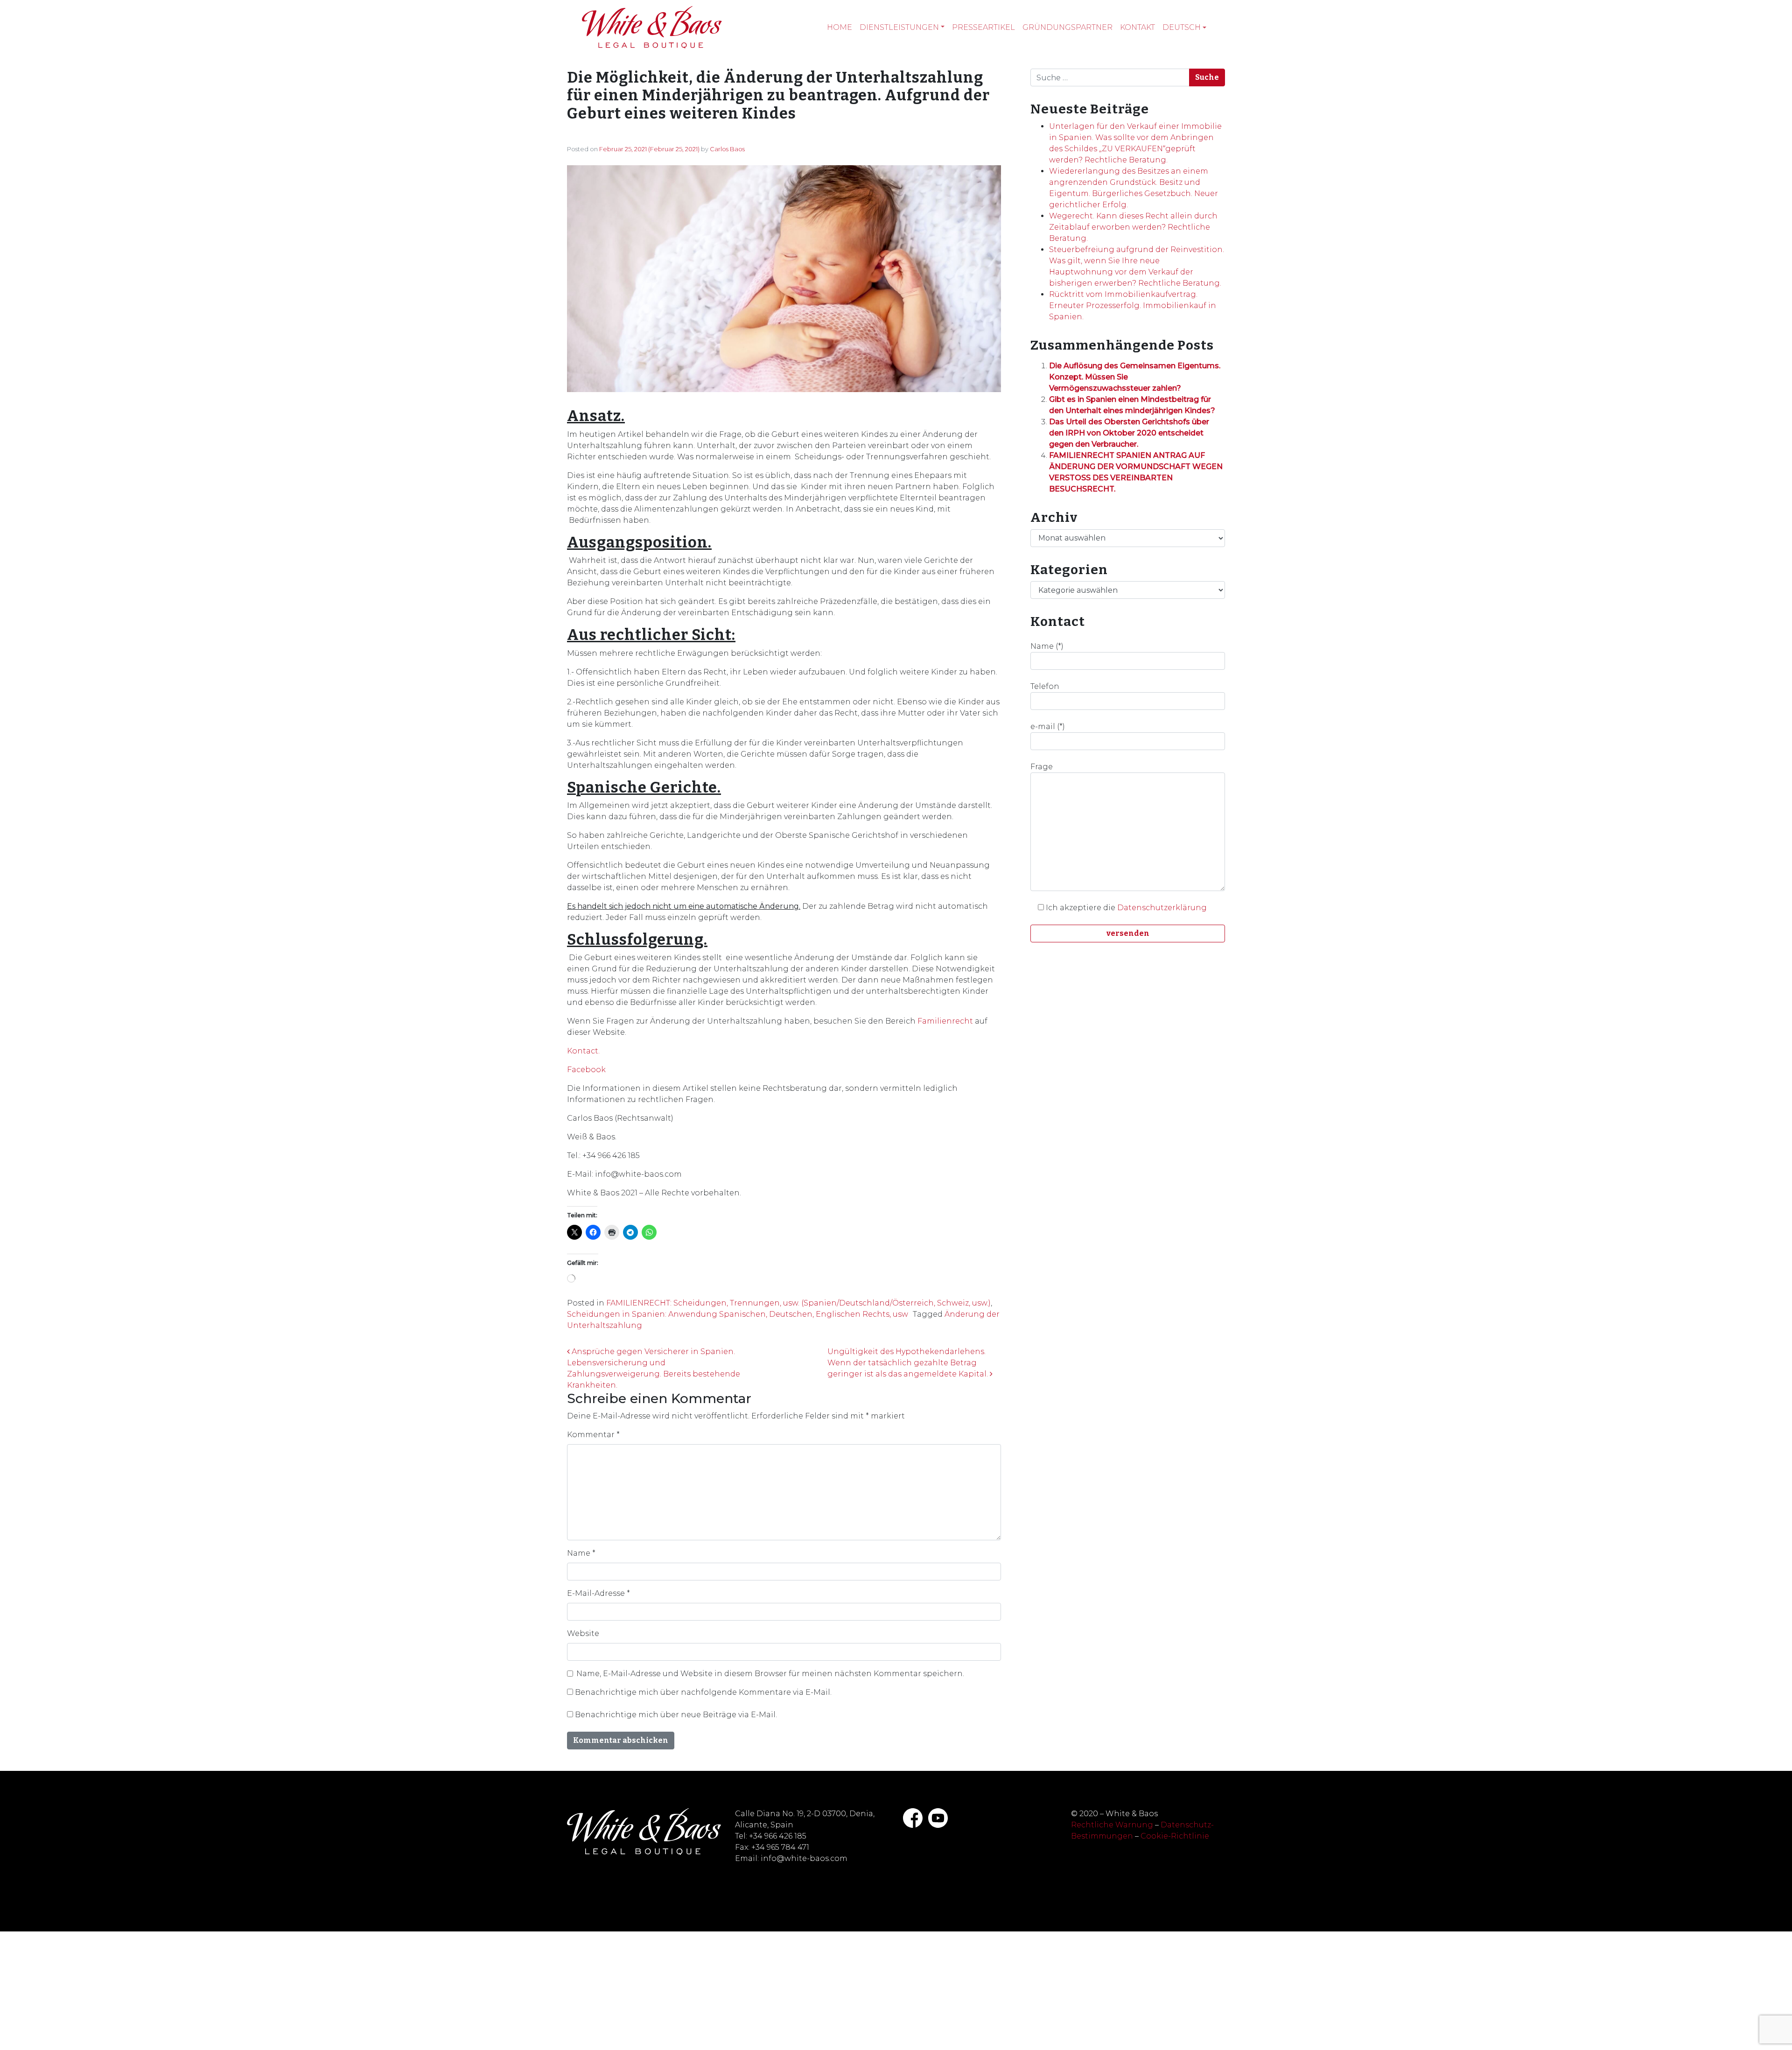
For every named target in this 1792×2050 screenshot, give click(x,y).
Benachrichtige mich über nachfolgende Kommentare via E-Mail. (703, 1692)
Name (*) (1047, 646)
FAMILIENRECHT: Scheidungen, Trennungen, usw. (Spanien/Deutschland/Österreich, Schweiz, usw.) (798, 1303)
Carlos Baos (727, 149)
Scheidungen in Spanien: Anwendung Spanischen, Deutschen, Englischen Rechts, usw (738, 1314)
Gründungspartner (1067, 27)
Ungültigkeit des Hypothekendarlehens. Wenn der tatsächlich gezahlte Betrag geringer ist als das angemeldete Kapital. (909, 1363)
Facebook (586, 1070)
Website (583, 1633)
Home (840, 27)
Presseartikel (983, 27)
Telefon (1045, 686)
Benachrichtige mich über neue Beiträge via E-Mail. (676, 1715)
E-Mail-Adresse (598, 1593)
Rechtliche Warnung (1112, 1825)
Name (581, 1553)
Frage (1042, 767)
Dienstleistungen (899, 27)
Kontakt (1137, 27)
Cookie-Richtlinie (1175, 1836)
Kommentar (593, 1435)
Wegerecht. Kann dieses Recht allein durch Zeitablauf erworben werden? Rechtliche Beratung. (1133, 227)
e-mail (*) (1048, 727)
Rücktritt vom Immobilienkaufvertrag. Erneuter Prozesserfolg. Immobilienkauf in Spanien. (1133, 305)
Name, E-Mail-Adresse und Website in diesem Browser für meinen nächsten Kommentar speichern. (770, 1674)
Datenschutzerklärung (1162, 908)
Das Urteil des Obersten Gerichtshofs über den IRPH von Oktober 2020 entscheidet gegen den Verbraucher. (1129, 433)
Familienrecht (945, 1021)
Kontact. (583, 1051)
